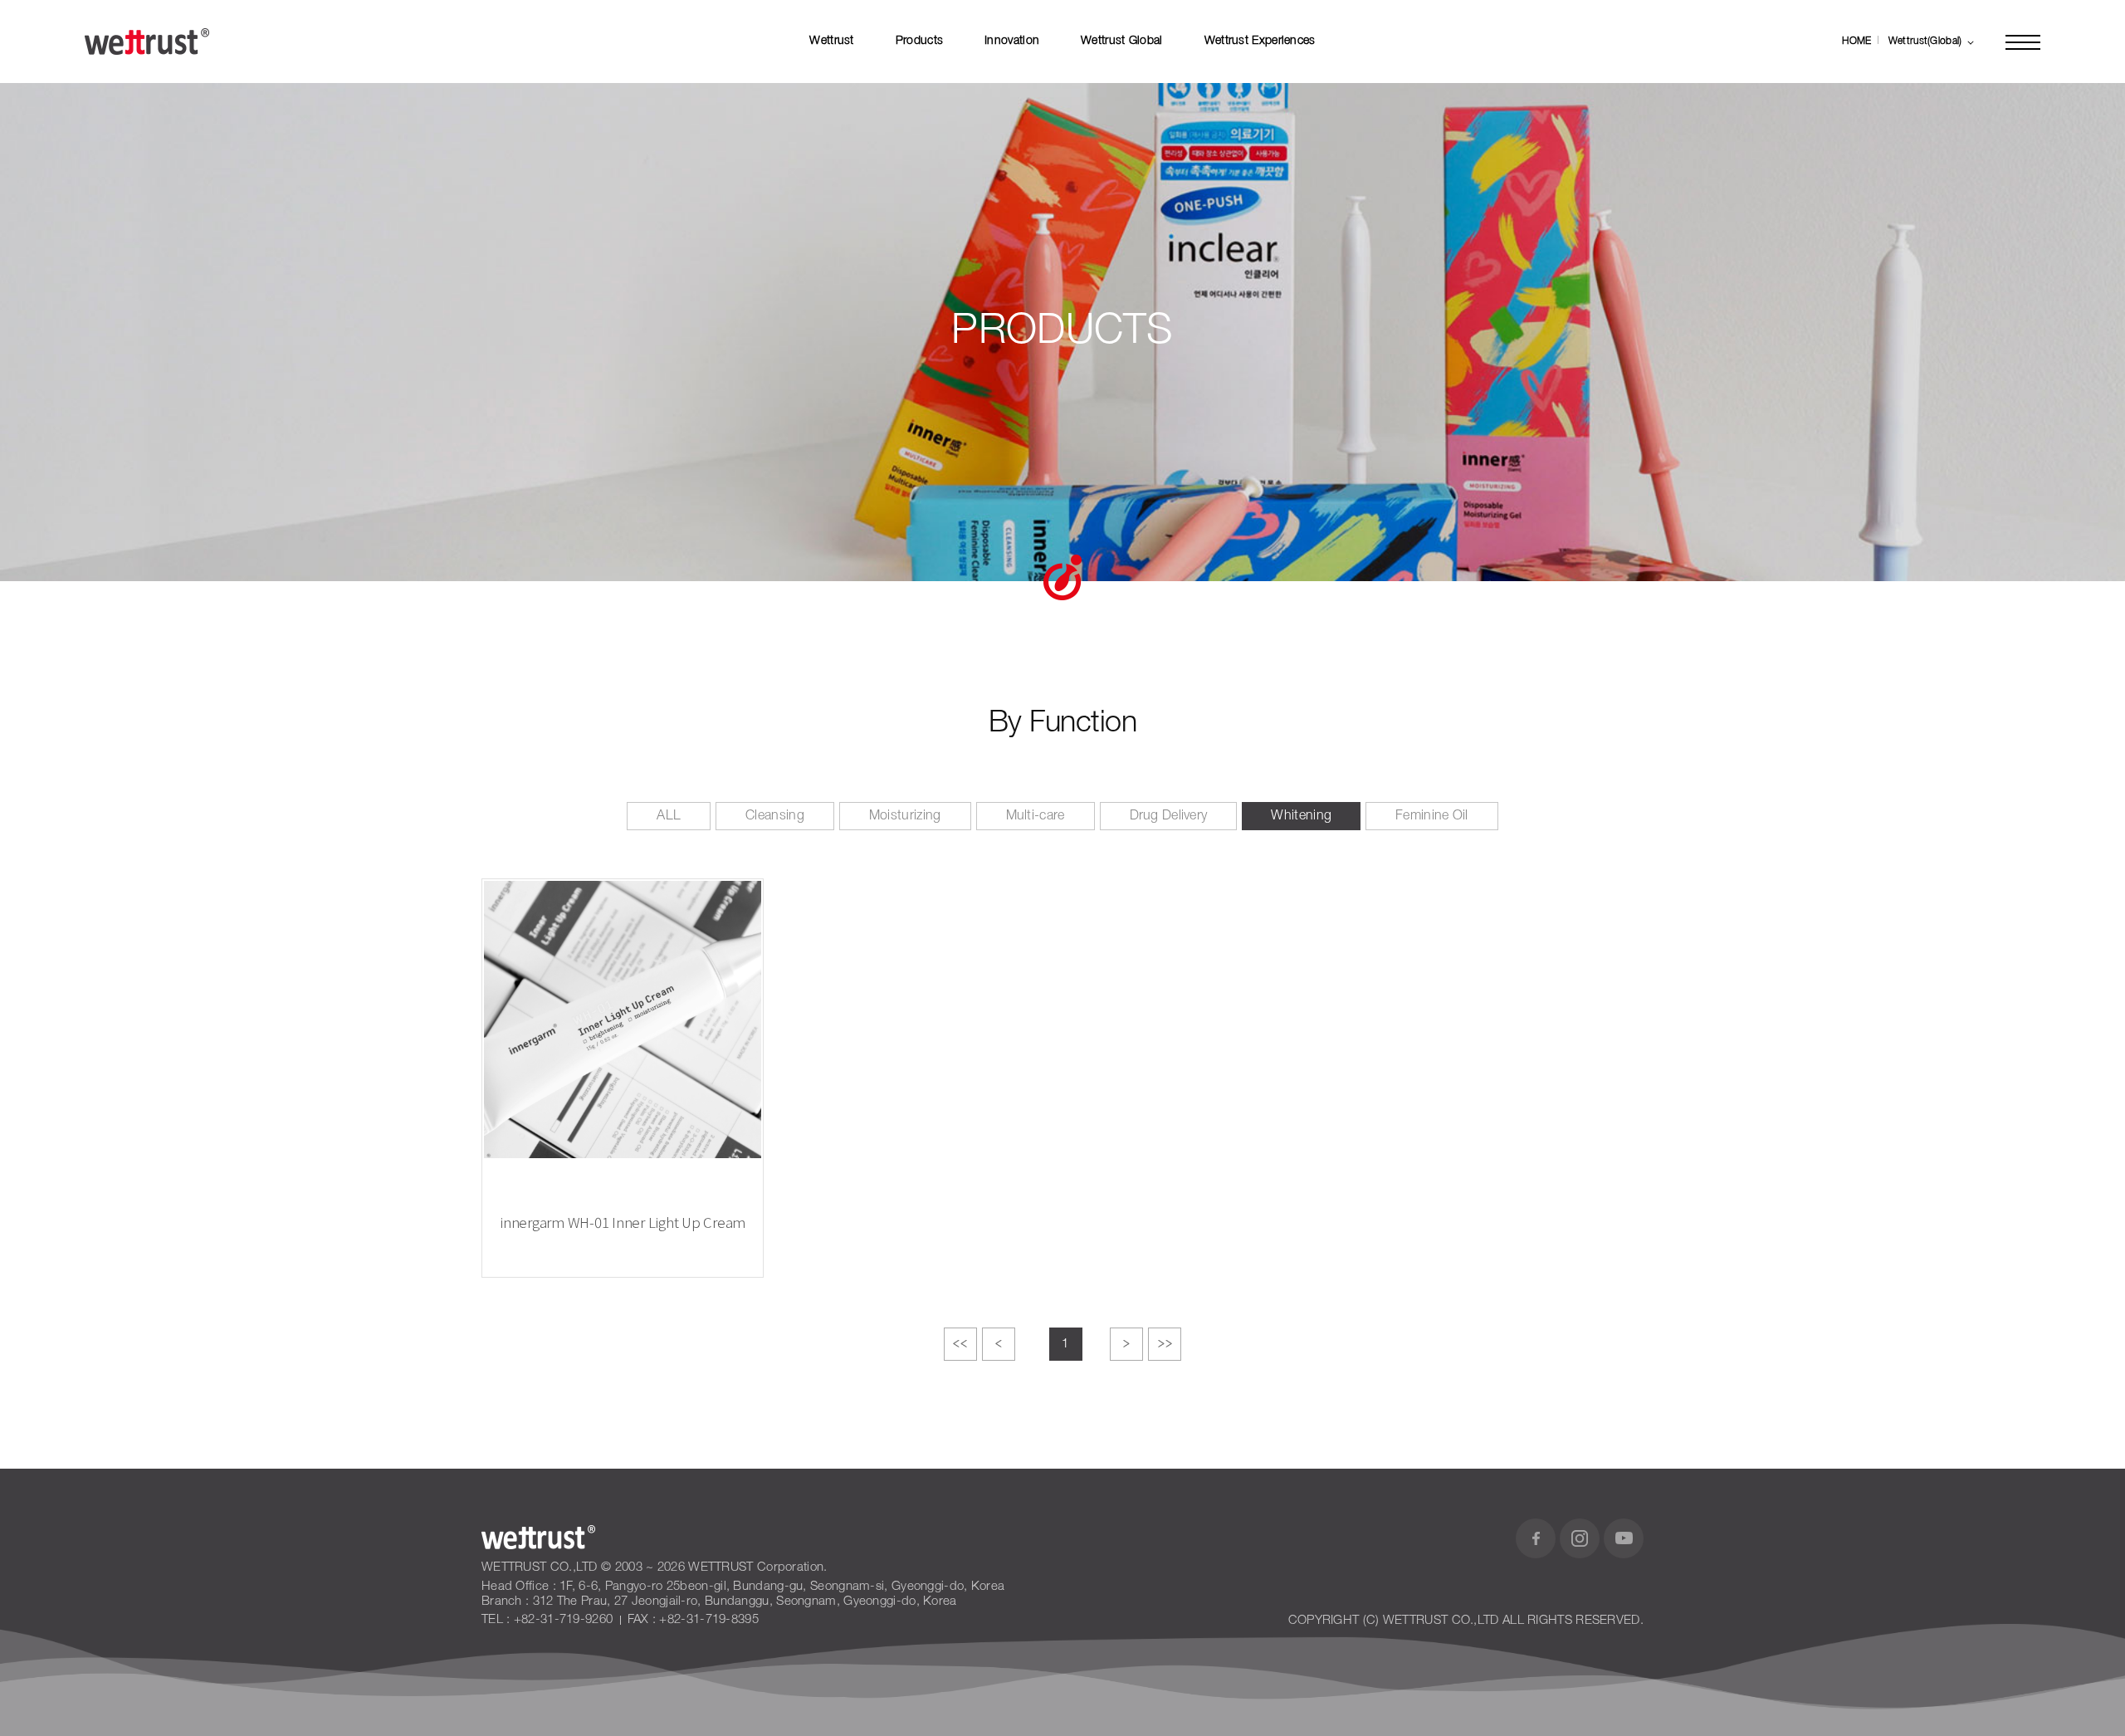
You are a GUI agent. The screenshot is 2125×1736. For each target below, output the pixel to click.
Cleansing (775, 816)
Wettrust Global (1122, 41)
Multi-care (1036, 816)
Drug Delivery (1169, 816)
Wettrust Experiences (1260, 41)
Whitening (1301, 816)
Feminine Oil (1432, 816)
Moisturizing (905, 816)
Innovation (1012, 41)
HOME (1856, 41)
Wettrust (831, 41)
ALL (669, 816)
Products (919, 41)
